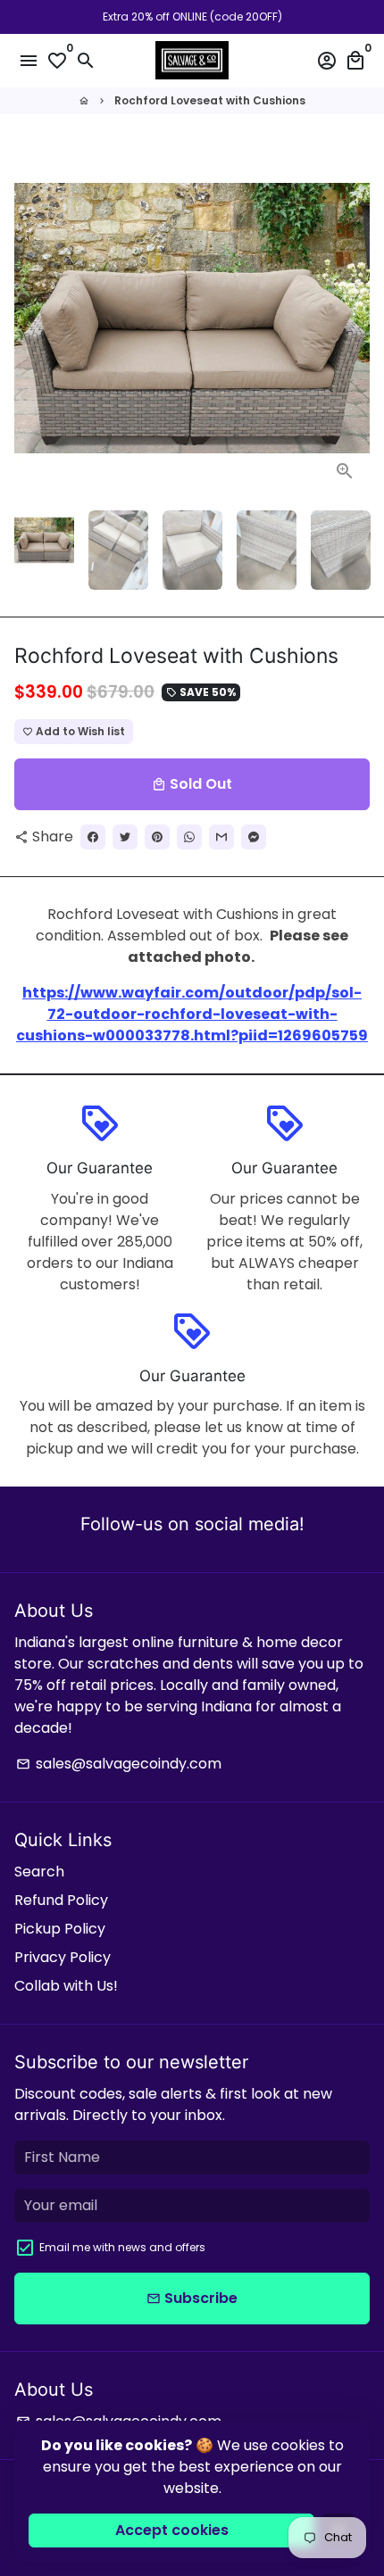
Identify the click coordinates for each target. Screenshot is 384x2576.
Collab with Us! (66, 1986)
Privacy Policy (63, 1957)
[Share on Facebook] (93, 837)
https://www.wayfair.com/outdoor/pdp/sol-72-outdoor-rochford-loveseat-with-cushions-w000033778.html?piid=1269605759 (192, 1014)
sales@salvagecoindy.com (119, 1764)
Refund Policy (61, 1900)
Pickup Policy (60, 1929)
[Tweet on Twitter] (125, 837)
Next (353, 319)
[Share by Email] (221, 837)
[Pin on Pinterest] (157, 837)
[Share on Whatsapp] (189, 837)
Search (39, 1872)
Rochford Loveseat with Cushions (210, 100)
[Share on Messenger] (254, 837)
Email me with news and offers (122, 2247)
